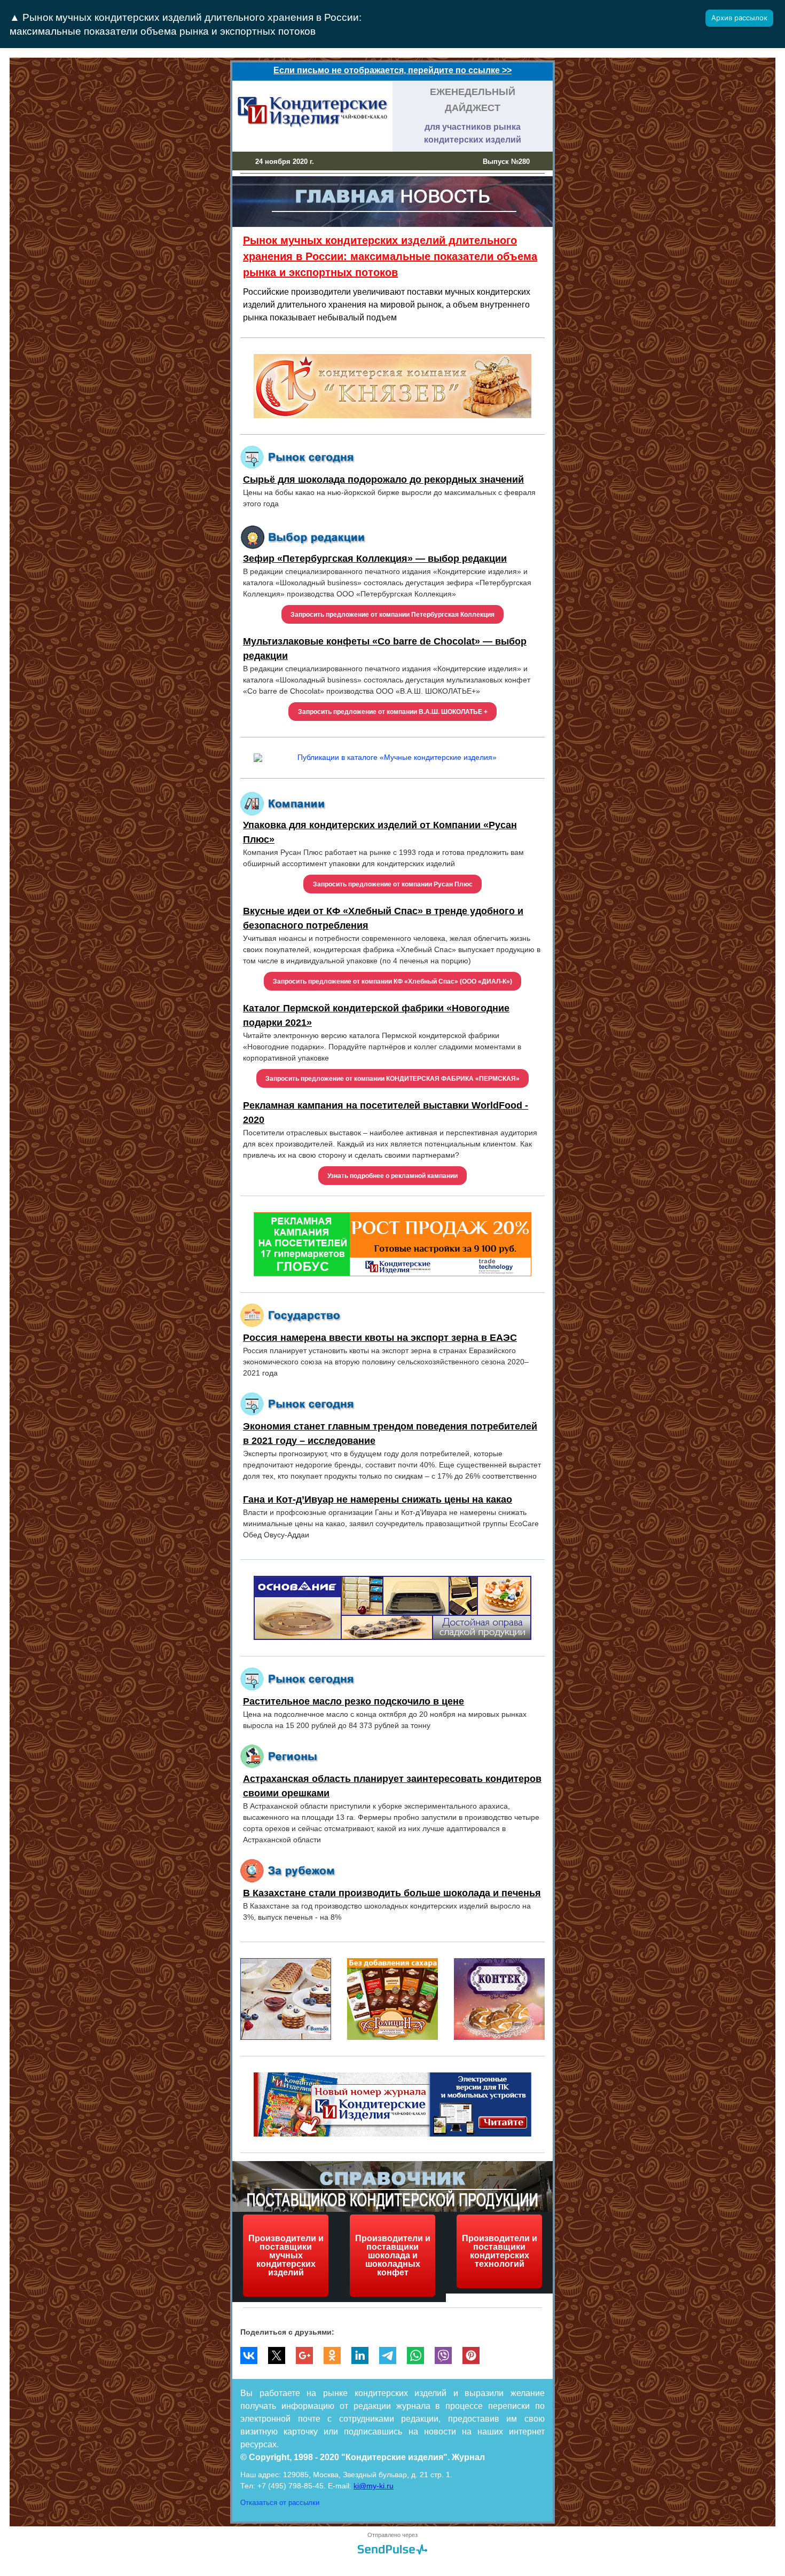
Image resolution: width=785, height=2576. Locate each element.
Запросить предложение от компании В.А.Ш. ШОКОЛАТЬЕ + (393, 712)
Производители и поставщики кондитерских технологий (500, 2251)
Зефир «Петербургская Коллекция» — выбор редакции (375, 559)
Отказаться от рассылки (280, 2503)
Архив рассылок (739, 18)
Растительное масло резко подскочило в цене (354, 1701)
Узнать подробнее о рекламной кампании (392, 1176)
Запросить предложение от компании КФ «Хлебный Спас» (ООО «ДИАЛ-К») (392, 981)
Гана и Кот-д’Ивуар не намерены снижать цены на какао (378, 1499)
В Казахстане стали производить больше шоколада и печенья (392, 1893)
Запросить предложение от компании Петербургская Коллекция (392, 615)
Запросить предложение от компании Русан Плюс (393, 884)
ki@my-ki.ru (374, 2486)
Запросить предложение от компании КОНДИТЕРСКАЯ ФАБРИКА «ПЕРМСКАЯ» (392, 1079)
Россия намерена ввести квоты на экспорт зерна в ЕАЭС (380, 1338)
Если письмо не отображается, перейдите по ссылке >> (392, 70)
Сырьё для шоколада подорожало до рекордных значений (383, 480)
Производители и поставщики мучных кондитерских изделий (286, 2255)
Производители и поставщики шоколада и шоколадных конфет (393, 2255)
